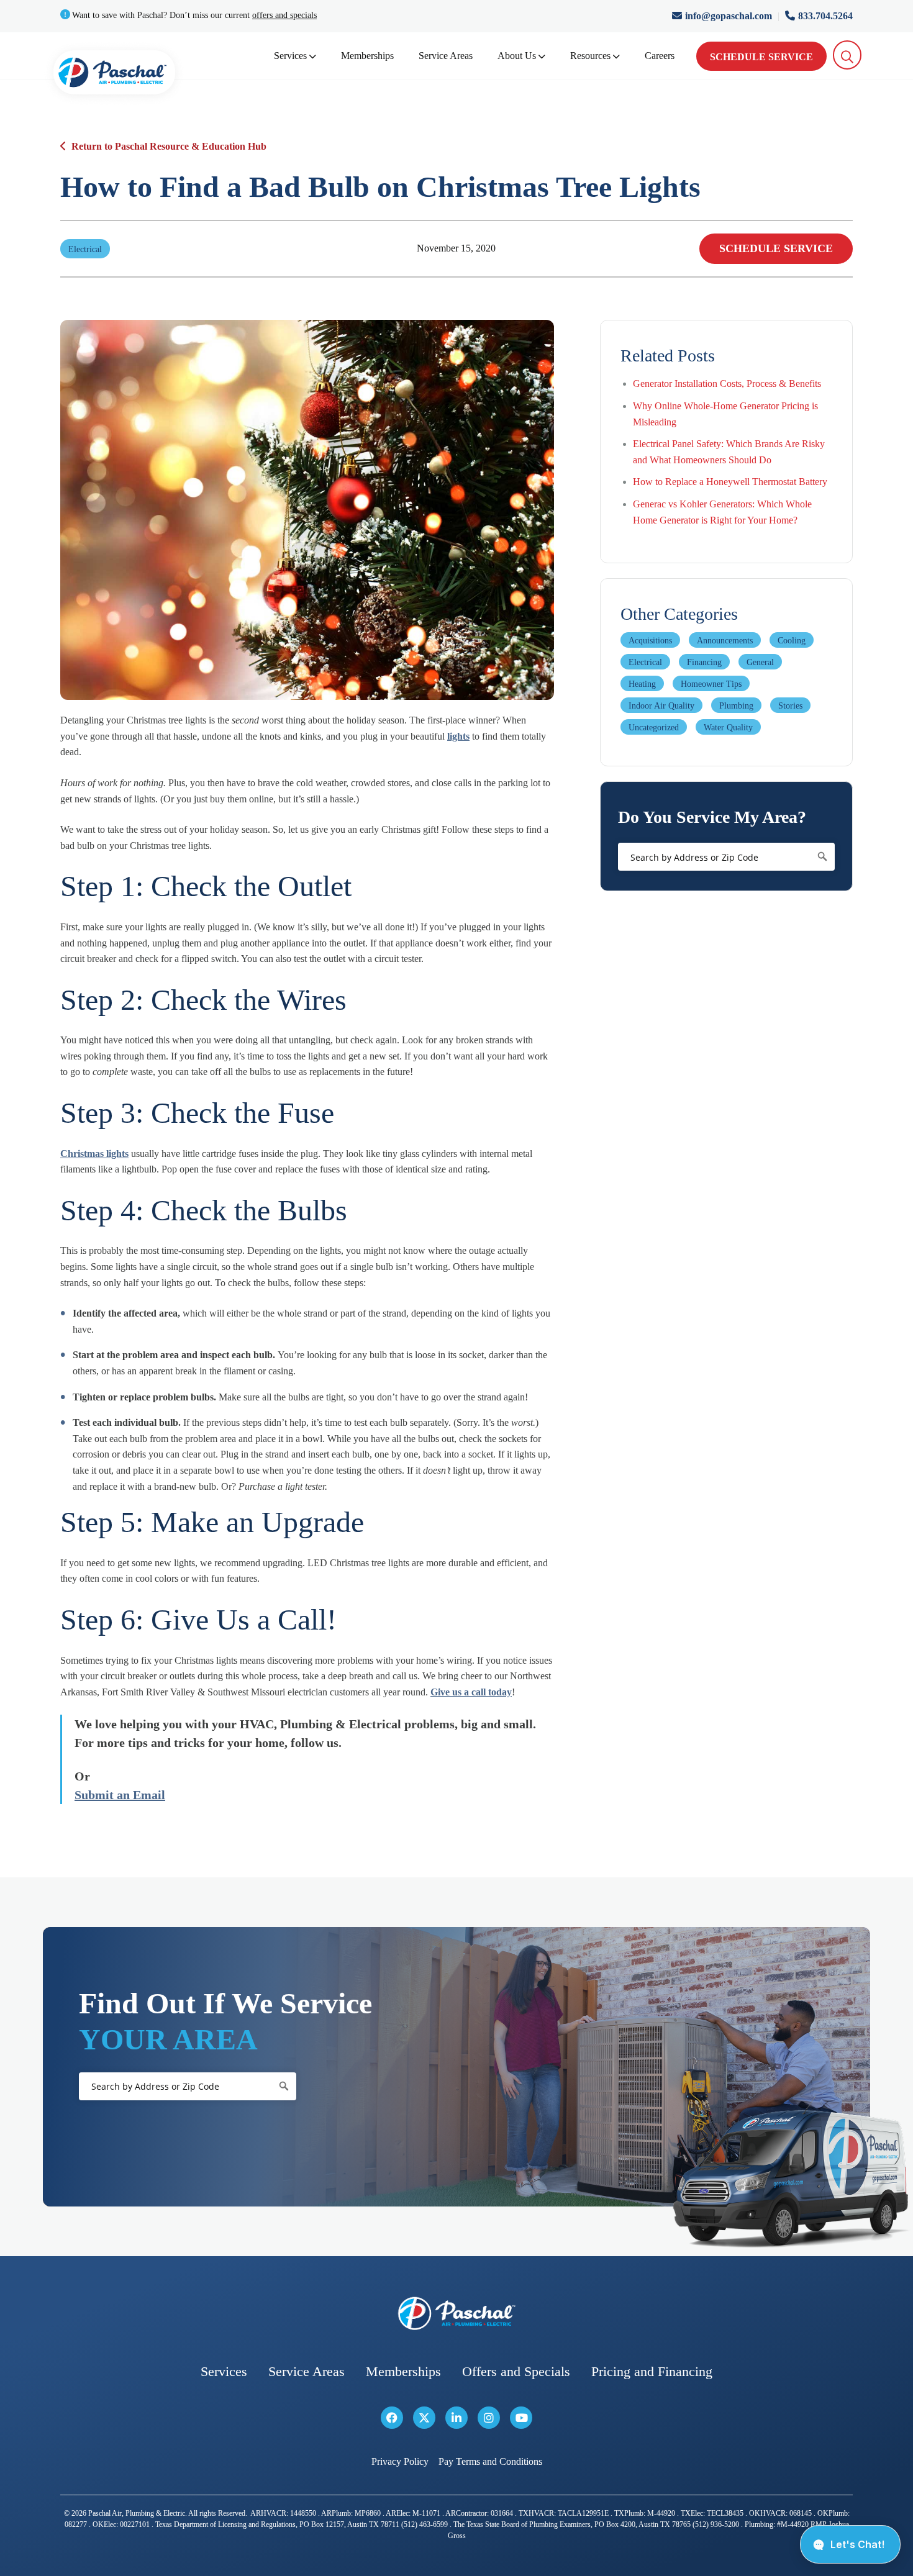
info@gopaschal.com (730, 16)
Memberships (367, 56)
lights (458, 736)
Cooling (792, 641)
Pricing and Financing (652, 2372)
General (760, 662)
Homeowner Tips (711, 684)
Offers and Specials (516, 2372)
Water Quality (728, 728)
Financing (704, 662)
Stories (790, 706)
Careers (660, 56)
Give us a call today (471, 1692)
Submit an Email (120, 1795)
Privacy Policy (400, 2462)
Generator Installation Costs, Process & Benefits (727, 383)
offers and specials (284, 15)
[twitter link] (424, 2418)
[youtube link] (521, 2418)
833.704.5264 (825, 16)
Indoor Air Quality (661, 706)
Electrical (645, 662)
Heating (642, 684)
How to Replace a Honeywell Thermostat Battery (730, 482)
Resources (590, 56)
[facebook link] (392, 2418)
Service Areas (446, 56)
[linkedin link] (457, 2418)
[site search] (847, 55)
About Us (517, 56)
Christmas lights (94, 1154)
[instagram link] (489, 2418)
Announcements (725, 641)
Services (290, 56)
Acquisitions (650, 641)
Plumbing (736, 706)
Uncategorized (654, 728)
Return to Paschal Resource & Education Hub (169, 146)
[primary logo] (114, 75)
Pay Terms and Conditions (490, 2462)
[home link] (457, 2314)
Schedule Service (761, 57)
